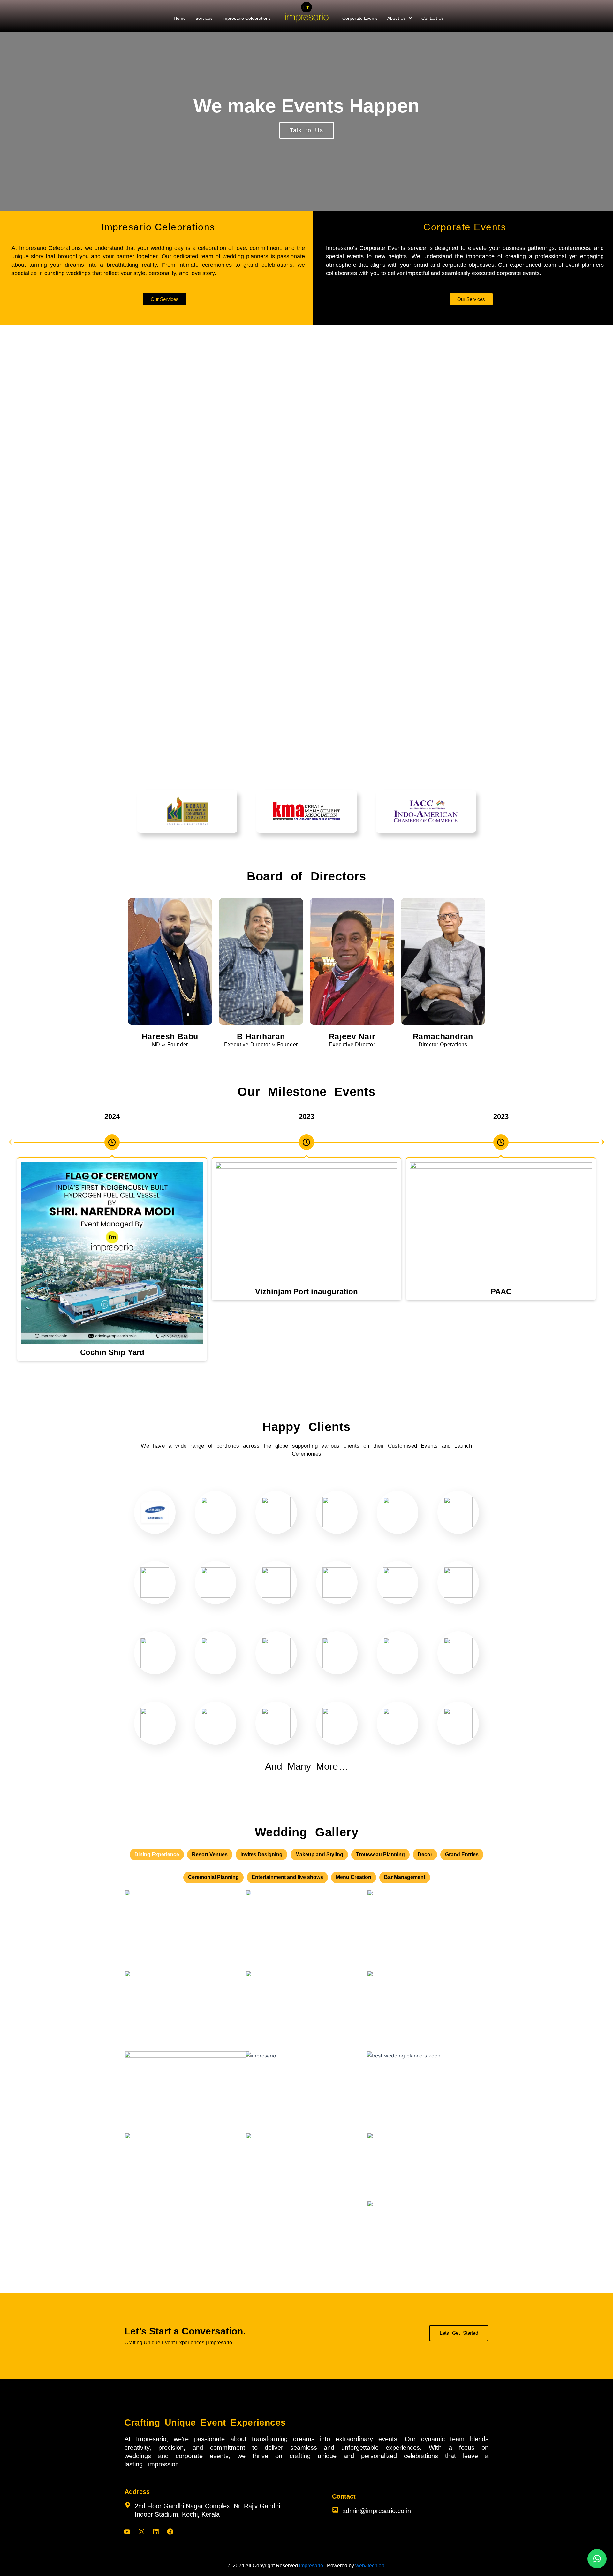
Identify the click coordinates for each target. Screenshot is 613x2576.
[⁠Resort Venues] (428, 2092)
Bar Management (405, 1877)
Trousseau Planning (380, 1854)
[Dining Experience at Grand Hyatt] (185, 2173)
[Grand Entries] (185, 1930)
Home (180, 18)
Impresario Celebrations (246, 18)
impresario (311, 2566)
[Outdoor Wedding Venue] (306, 2092)
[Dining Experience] (185, 2092)
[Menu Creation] (306, 1930)
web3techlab (370, 2566)
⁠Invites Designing (261, 1854)
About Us (397, 18)
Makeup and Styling (319, 1854)
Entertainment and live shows (287, 1877)
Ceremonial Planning (213, 1877)
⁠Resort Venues (210, 1854)
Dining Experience (157, 1854)
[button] (400, 18)
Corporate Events (360, 18)
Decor (425, 1854)
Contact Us (433, 18)
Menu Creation (354, 1877)
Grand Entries (462, 1854)
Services (204, 18)
